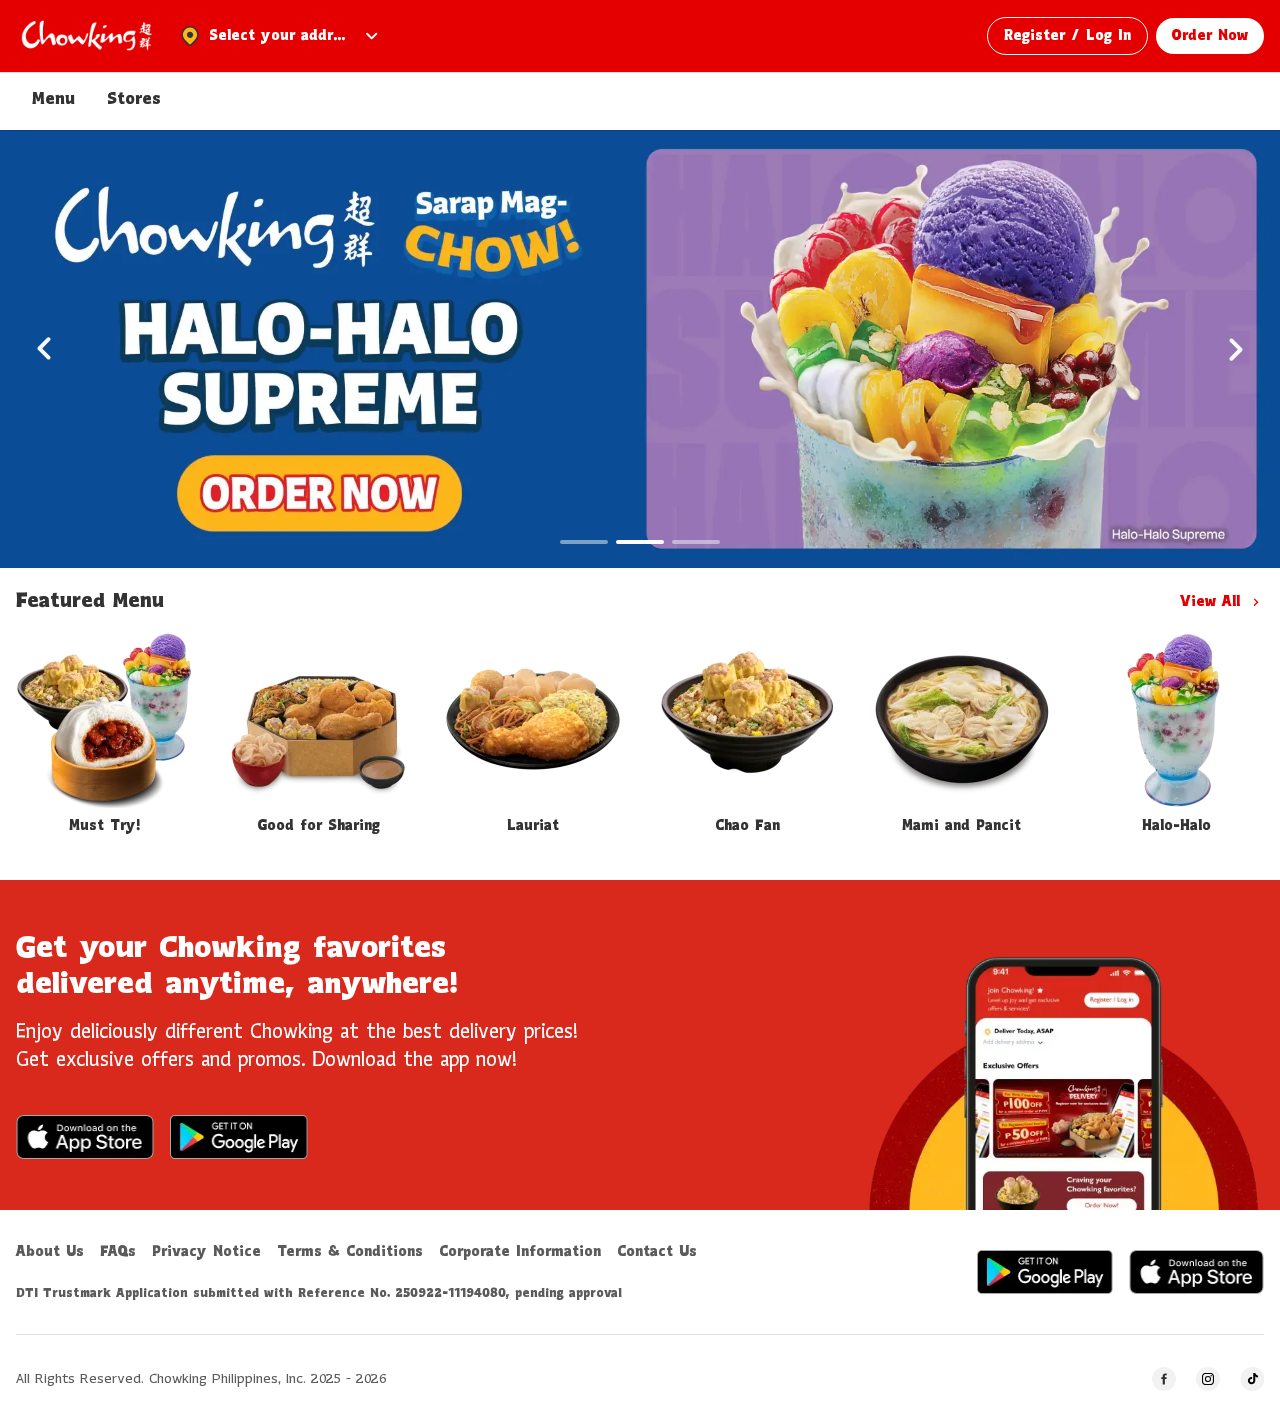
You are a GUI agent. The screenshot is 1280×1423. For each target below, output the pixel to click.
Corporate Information (520, 1252)
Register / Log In (1067, 36)
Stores (134, 99)
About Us (50, 1252)
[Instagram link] (1208, 1379)
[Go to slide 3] (696, 542)
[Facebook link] (1164, 1379)
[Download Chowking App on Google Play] (239, 1137)
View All (1210, 602)
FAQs (118, 1252)
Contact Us (657, 1252)
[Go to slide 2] (640, 542)
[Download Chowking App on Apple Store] (85, 1137)
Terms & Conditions (350, 1252)
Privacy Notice (206, 1252)
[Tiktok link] (1252, 1379)
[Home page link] (86, 36)
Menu (53, 99)
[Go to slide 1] (584, 542)
